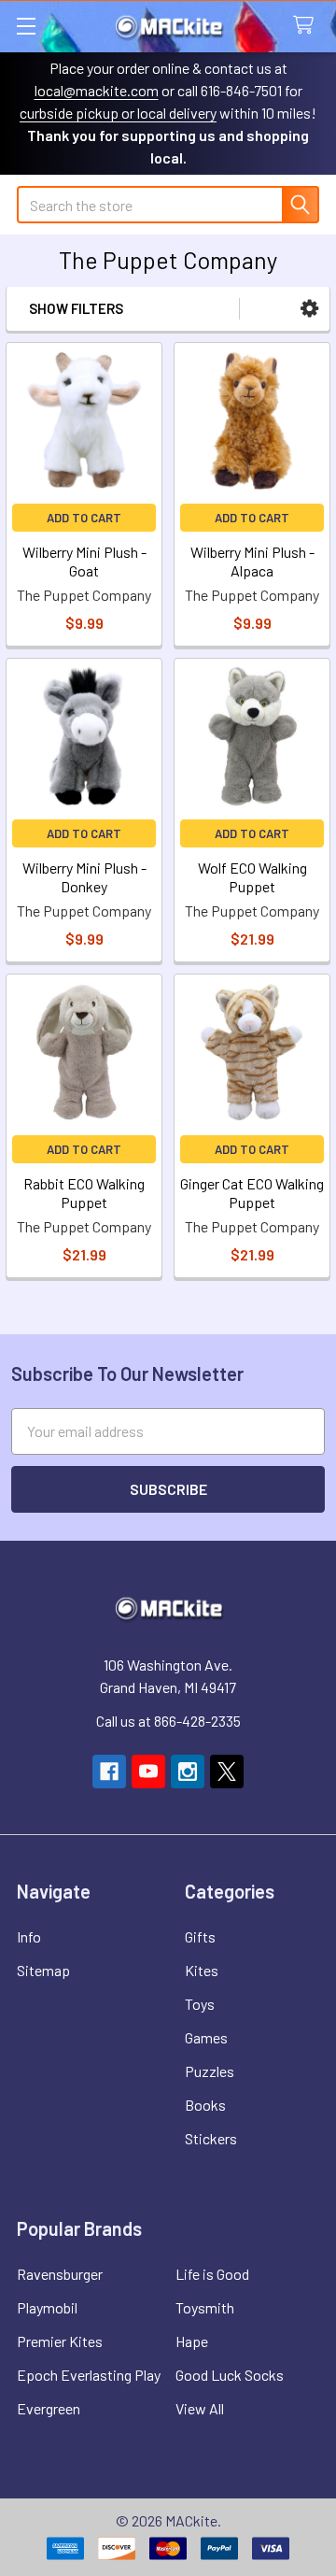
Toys (200, 2004)
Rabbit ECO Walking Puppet (84, 1193)
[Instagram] (188, 1772)
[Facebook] (109, 1772)
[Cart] (308, 26)
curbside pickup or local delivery (118, 113)
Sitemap (43, 1970)
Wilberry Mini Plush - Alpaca (252, 561)
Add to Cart (84, 518)
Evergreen (49, 2408)
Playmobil (47, 2307)
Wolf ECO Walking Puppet (252, 877)
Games (206, 2037)
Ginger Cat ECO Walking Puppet (252, 1193)
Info (29, 1936)
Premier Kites (60, 2341)
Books (205, 2105)
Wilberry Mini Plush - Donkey (84, 877)
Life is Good (212, 2274)
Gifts (200, 1936)
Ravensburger (60, 2274)
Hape (192, 2341)
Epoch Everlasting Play (89, 2375)
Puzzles (210, 2071)
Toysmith (205, 2307)
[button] (309, 309)
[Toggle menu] (26, 26)
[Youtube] (148, 1772)
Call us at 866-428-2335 (168, 1721)
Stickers (211, 2138)
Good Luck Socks (230, 2375)
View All (200, 2408)
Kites (202, 1970)
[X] (227, 1772)
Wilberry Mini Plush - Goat (84, 561)
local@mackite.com (97, 90)
